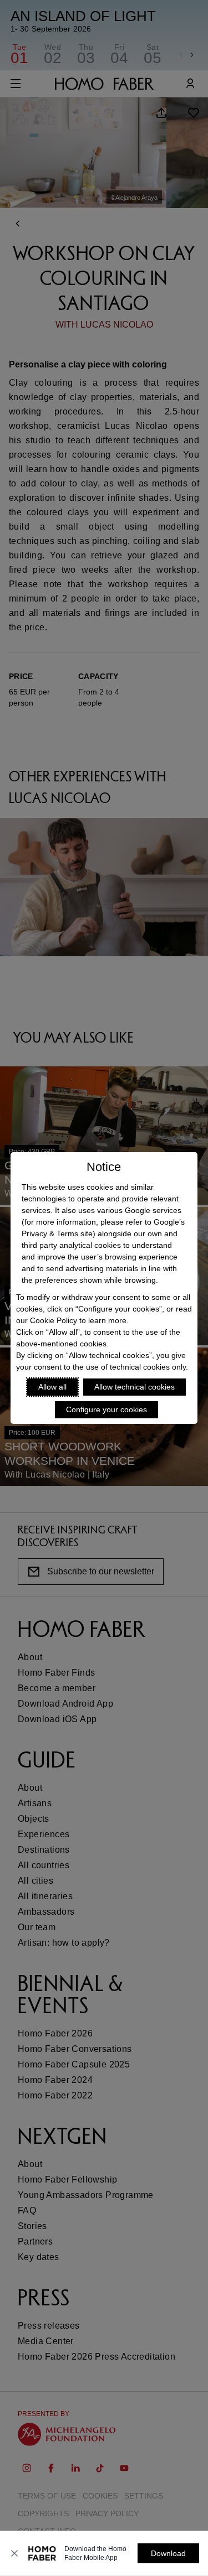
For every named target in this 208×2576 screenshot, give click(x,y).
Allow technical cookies (135, 1387)
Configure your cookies (106, 1409)
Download (168, 2553)
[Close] (14, 2553)
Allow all (52, 1387)
